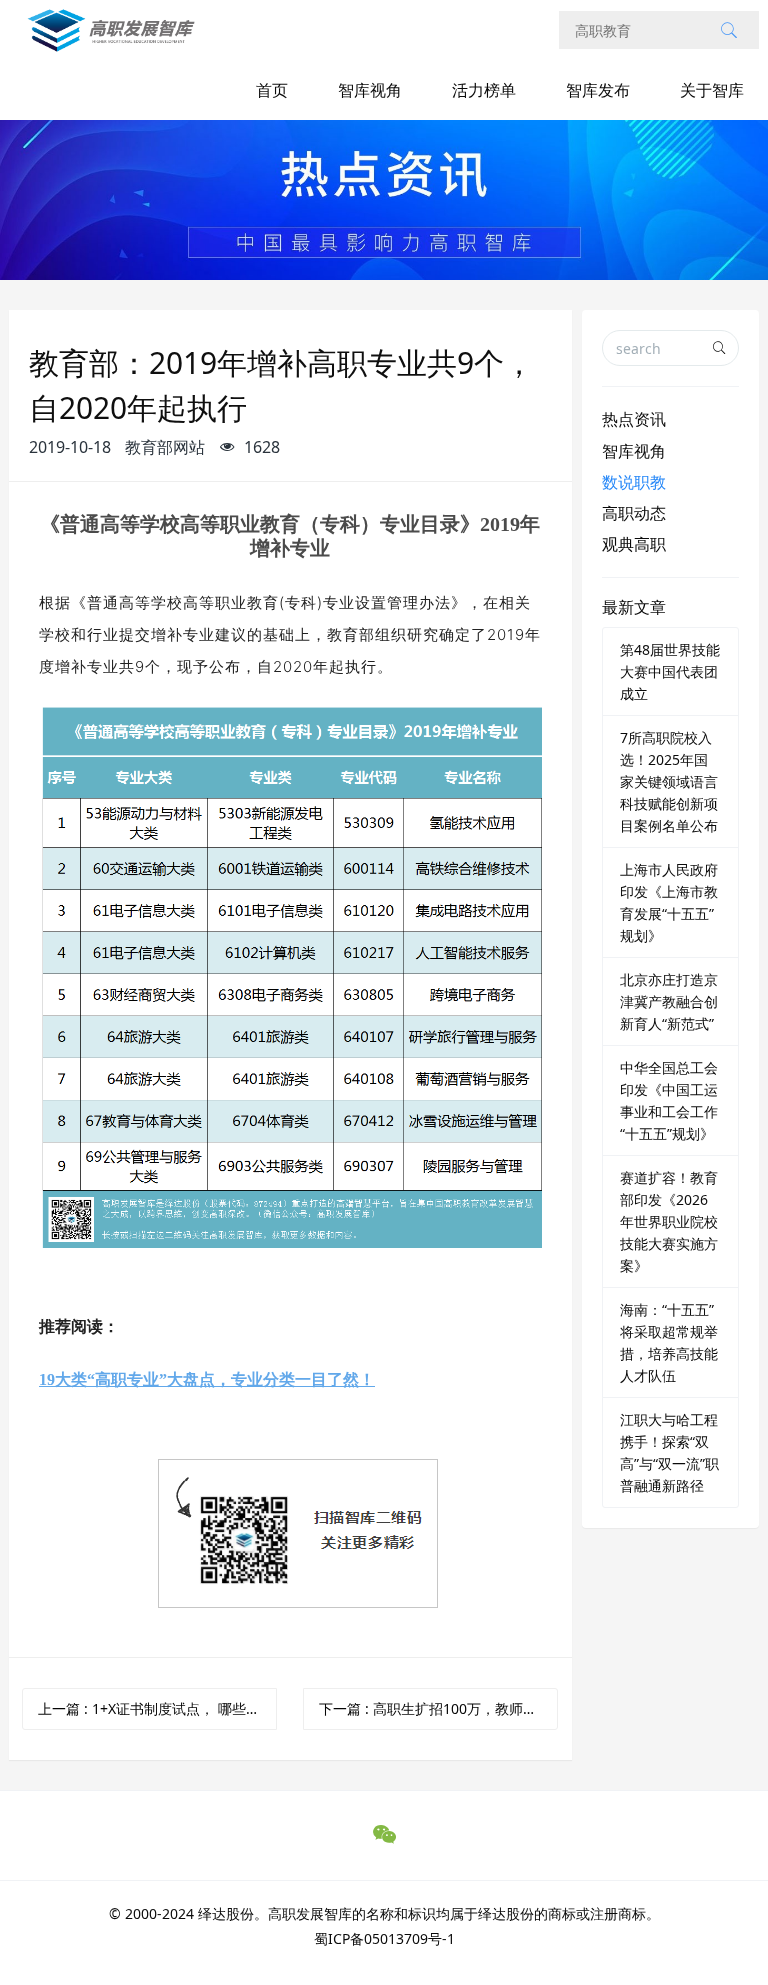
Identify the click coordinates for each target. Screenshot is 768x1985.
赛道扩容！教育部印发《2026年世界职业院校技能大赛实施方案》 (669, 1221)
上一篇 (157, 1708)
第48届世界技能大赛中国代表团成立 (670, 671)
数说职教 (634, 482)
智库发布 (598, 90)
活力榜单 (484, 90)
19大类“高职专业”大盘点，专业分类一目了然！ (207, 1379)
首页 (272, 90)
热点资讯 (634, 419)
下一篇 (438, 1708)
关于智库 (712, 90)
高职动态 (634, 513)
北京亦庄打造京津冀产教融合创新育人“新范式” (669, 1001)
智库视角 (370, 90)
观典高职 (634, 544)
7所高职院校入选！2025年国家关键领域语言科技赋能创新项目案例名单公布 (669, 781)
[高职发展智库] (115, 40)
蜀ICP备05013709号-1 (384, 1938)
